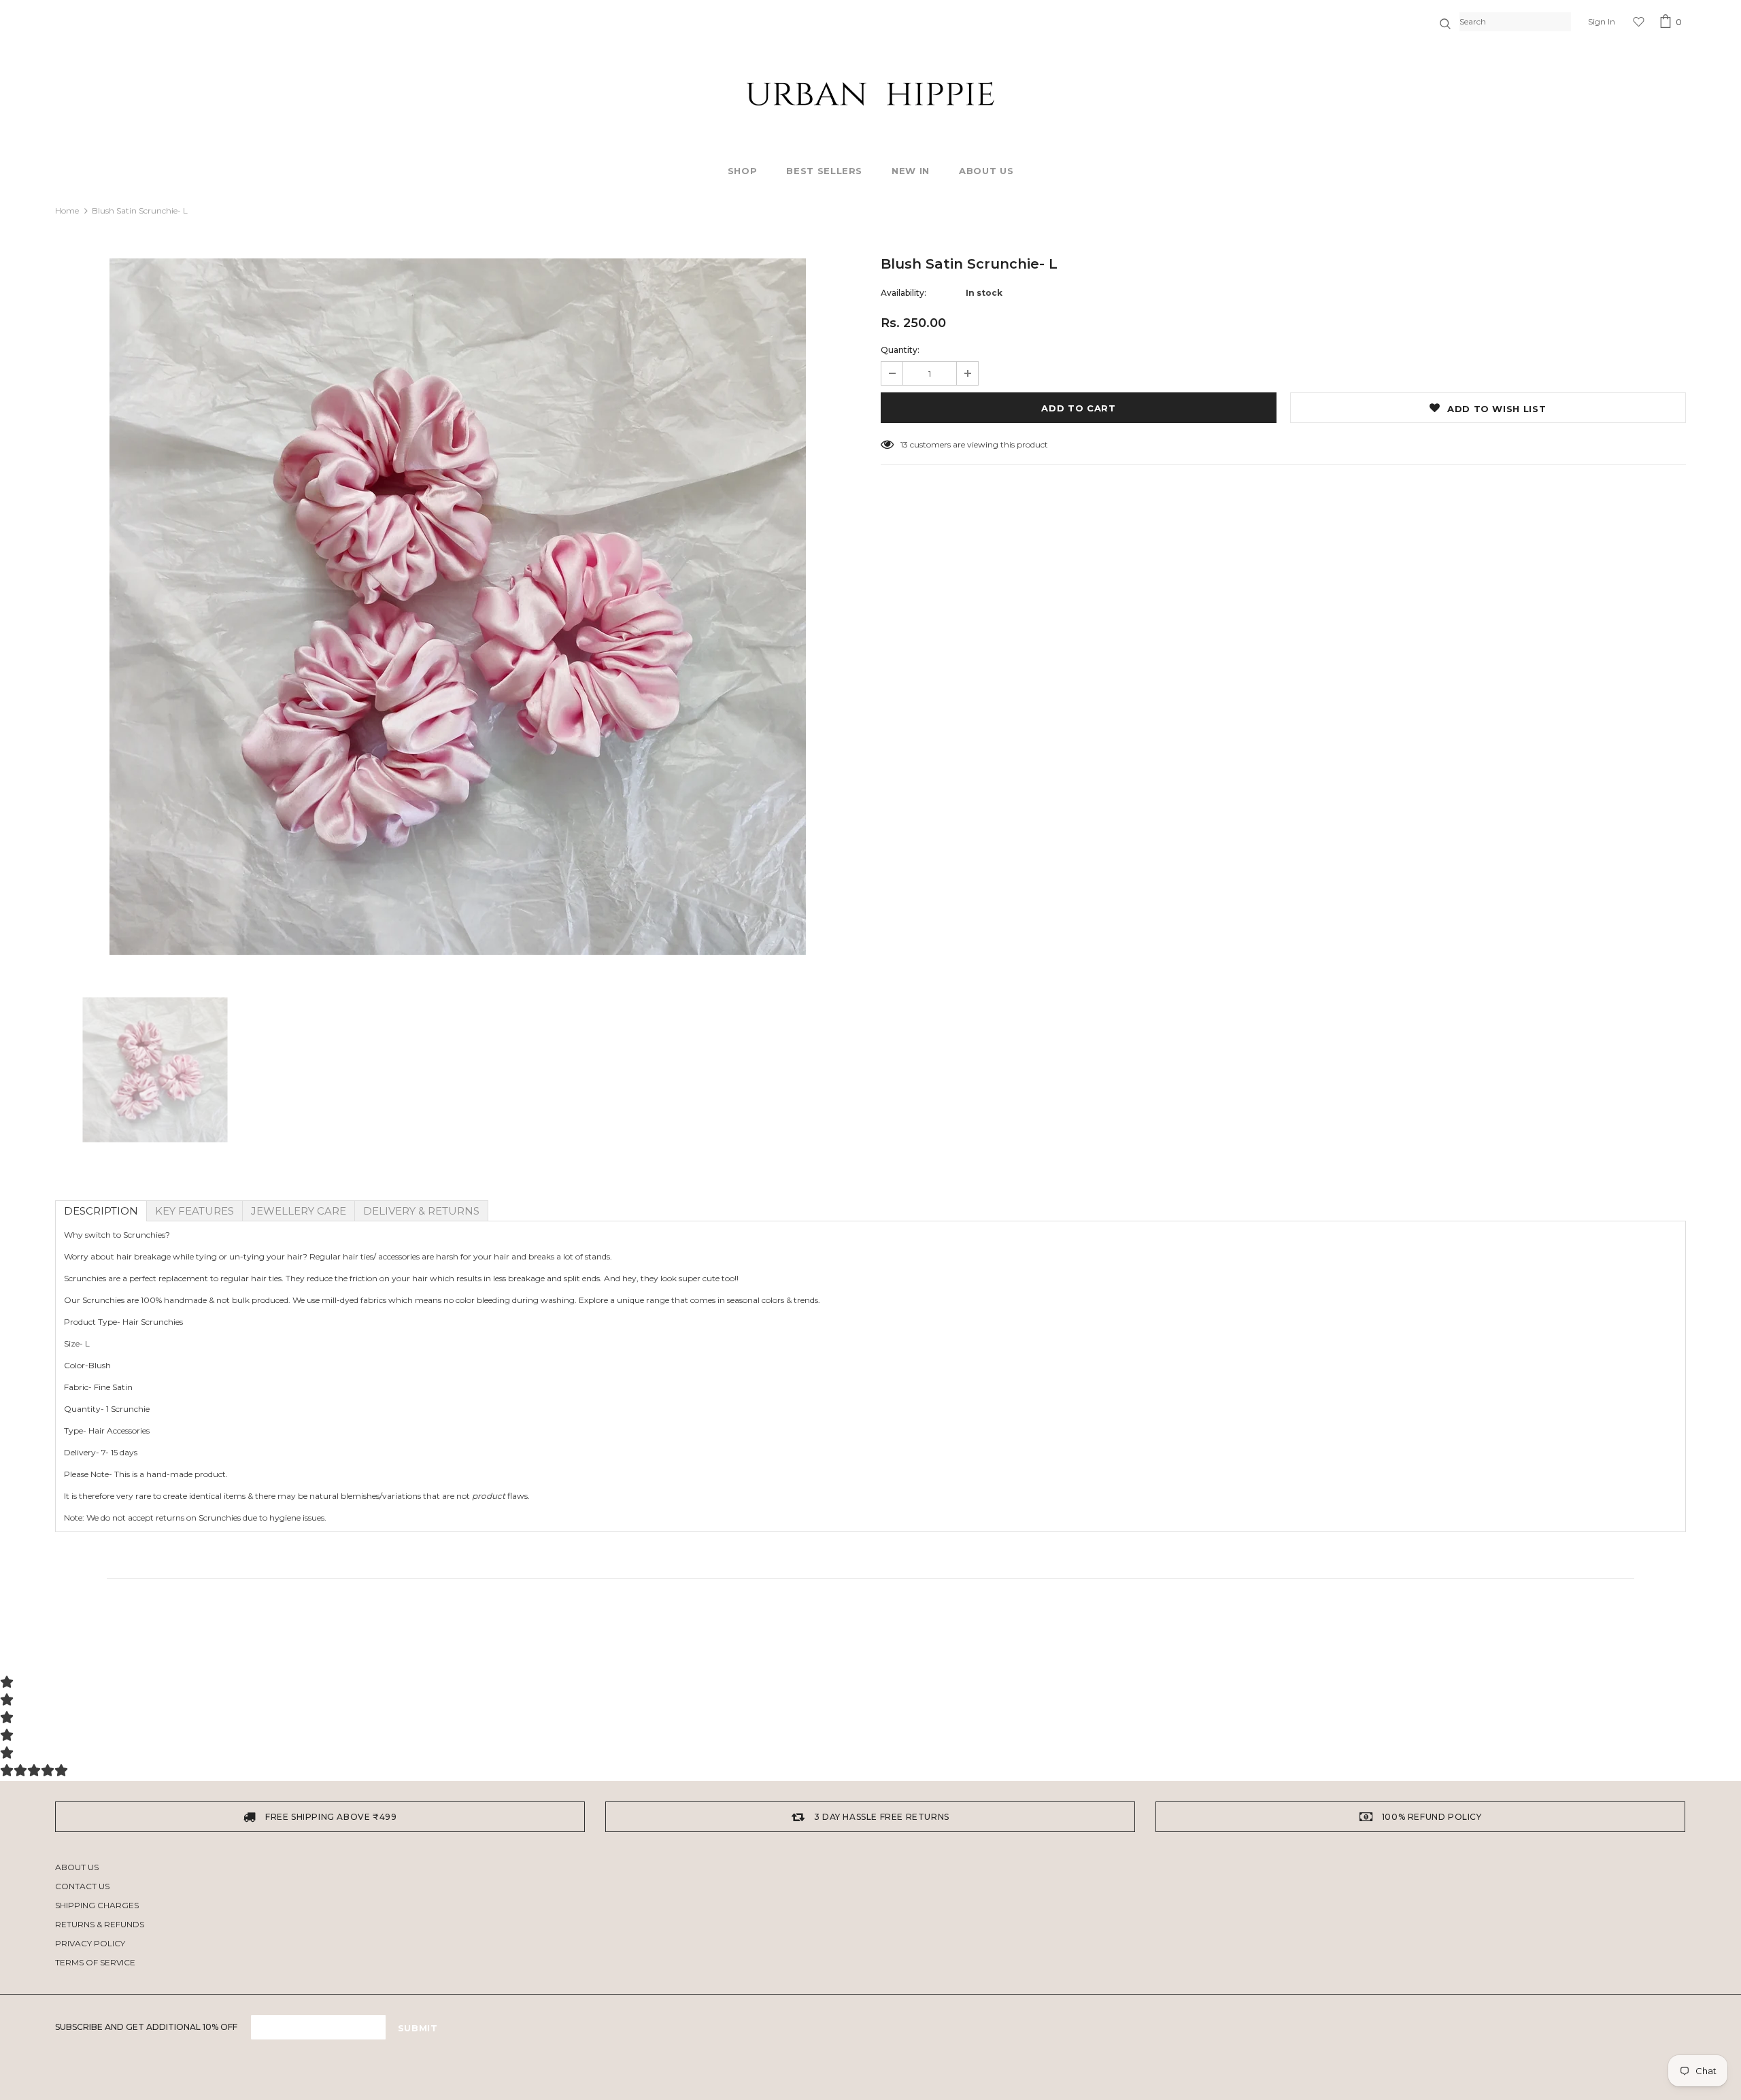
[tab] (101, 1211)
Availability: (903, 293)
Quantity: (900, 350)
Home (67, 210)
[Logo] (870, 94)
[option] (458, 607)
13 (904, 444)
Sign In (1602, 21)
